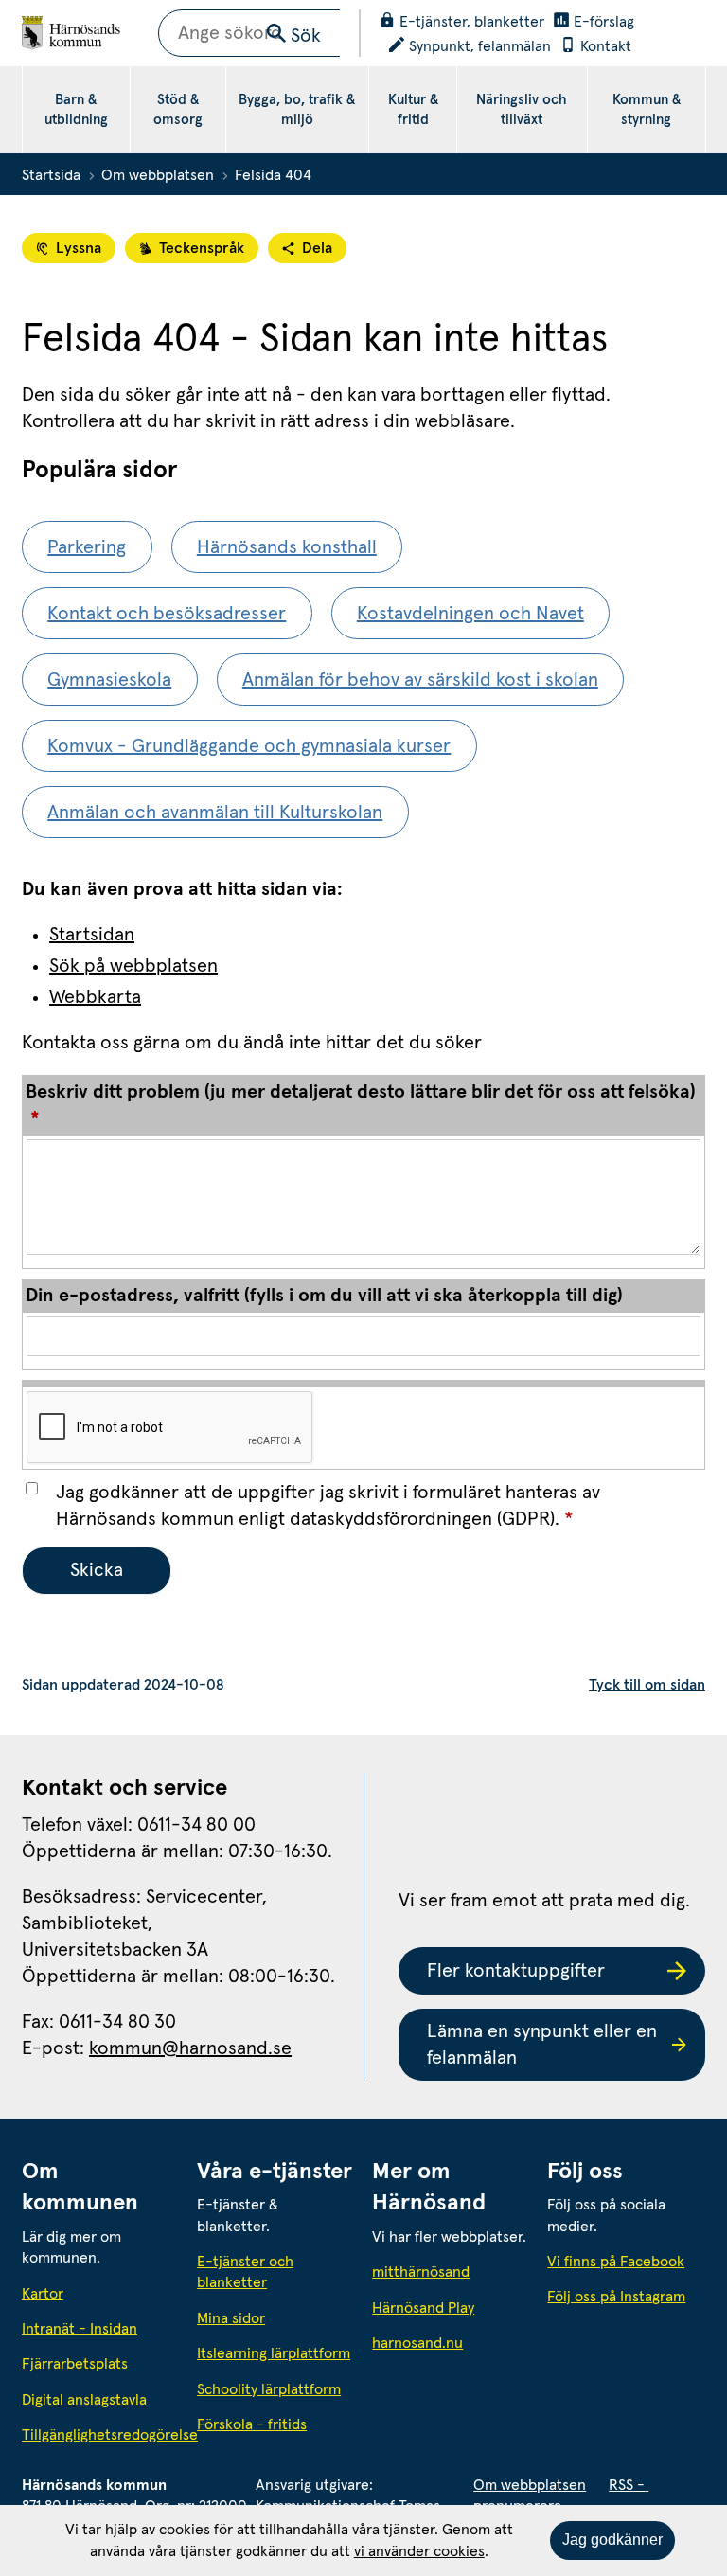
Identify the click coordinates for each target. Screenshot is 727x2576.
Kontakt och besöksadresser (167, 614)
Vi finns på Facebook (616, 2262)
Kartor (43, 2294)
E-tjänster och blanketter (245, 2272)
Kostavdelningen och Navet (470, 614)
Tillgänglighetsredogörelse (101, 2435)
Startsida (51, 175)
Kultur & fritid (413, 110)
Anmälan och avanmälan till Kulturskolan (215, 813)
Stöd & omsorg (178, 110)
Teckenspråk (202, 248)
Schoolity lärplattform (269, 2389)
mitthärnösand (451, 2272)
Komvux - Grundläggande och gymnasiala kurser (249, 746)
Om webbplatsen (158, 175)
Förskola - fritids (252, 2424)
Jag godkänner (612, 2540)
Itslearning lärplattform (274, 2353)
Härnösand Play (423, 2308)
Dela (317, 248)
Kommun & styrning (647, 110)
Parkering (87, 547)
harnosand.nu (451, 2343)
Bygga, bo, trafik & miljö (297, 110)
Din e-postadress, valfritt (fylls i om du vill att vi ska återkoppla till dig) (324, 1296)
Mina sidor (231, 2318)
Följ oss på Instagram (616, 2297)
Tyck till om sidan (647, 1685)
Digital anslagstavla (84, 2400)
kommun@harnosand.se (190, 2048)
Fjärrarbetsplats (75, 2364)
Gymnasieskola (109, 680)
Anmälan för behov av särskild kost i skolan (420, 680)
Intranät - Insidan (80, 2329)
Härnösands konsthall (287, 547)
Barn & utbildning (76, 110)
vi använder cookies (419, 2551)
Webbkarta (95, 997)
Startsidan (92, 935)
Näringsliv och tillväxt (522, 110)
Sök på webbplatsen (133, 966)
